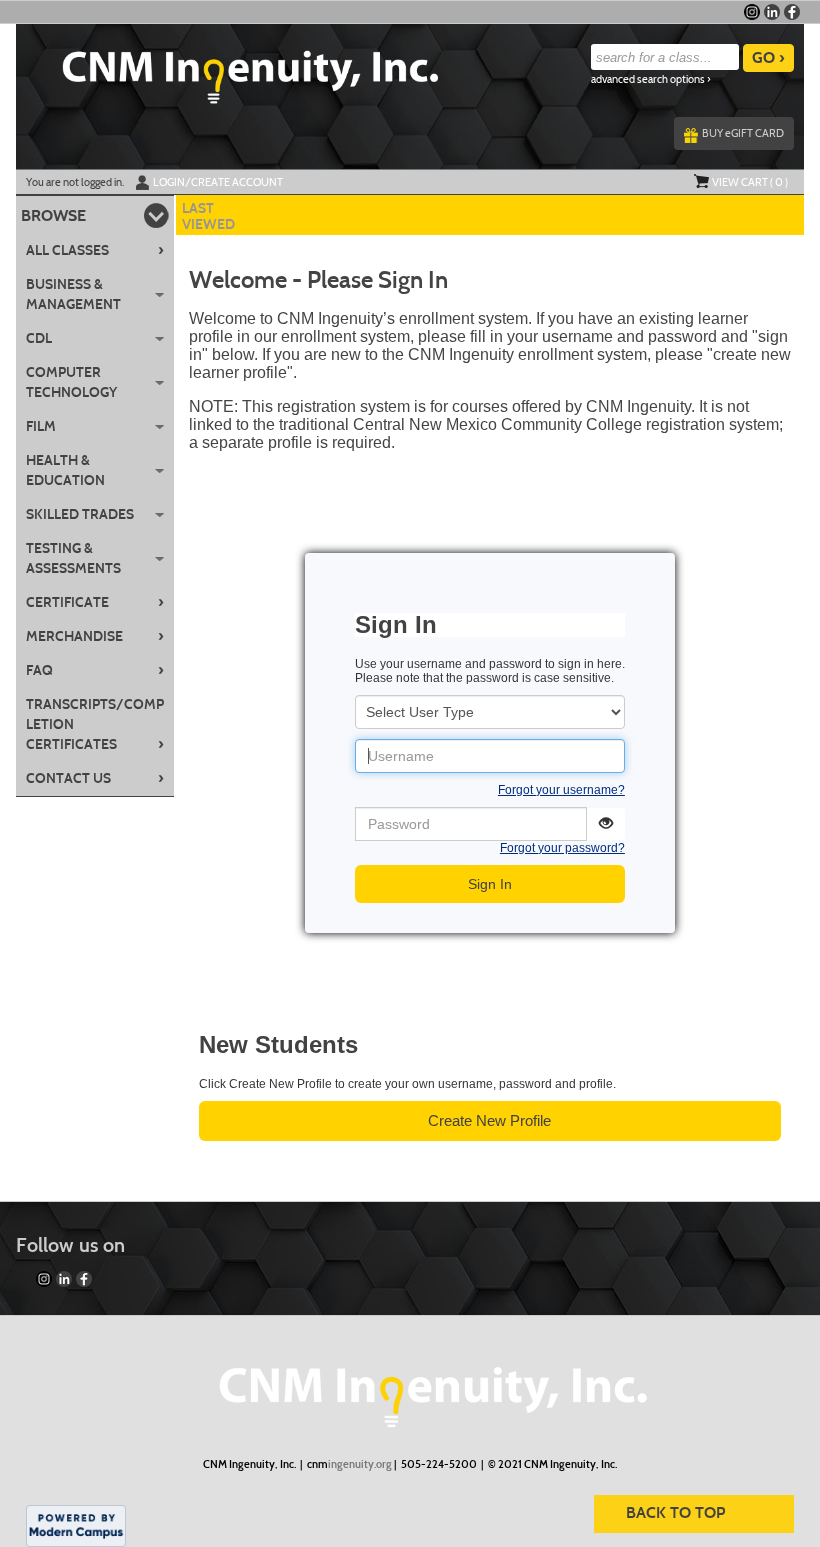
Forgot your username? (561, 790)
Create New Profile (489, 1120)
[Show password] (606, 824)
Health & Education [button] (65, 470)
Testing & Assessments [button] (73, 558)
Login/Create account (218, 182)
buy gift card (743, 133)
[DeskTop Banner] (227, 71)
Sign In (490, 884)
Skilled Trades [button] (80, 514)
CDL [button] (39, 338)
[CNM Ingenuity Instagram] (752, 12)
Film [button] (41, 426)
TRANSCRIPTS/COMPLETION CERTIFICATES (95, 724)
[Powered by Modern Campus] (76, 1525)
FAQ (95, 670)
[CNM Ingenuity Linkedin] (772, 12)
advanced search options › (651, 79)
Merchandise (95, 636)
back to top (675, 1512)
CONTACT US (95, 778)
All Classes (95, 250)
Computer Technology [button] (71, 382)
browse (53, 215)
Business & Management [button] (73, 294)
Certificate (95, 602)
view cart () (750, 182)
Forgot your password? (562, 848)
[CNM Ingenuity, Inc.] (410, 1387)
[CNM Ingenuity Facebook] (792, 12)
